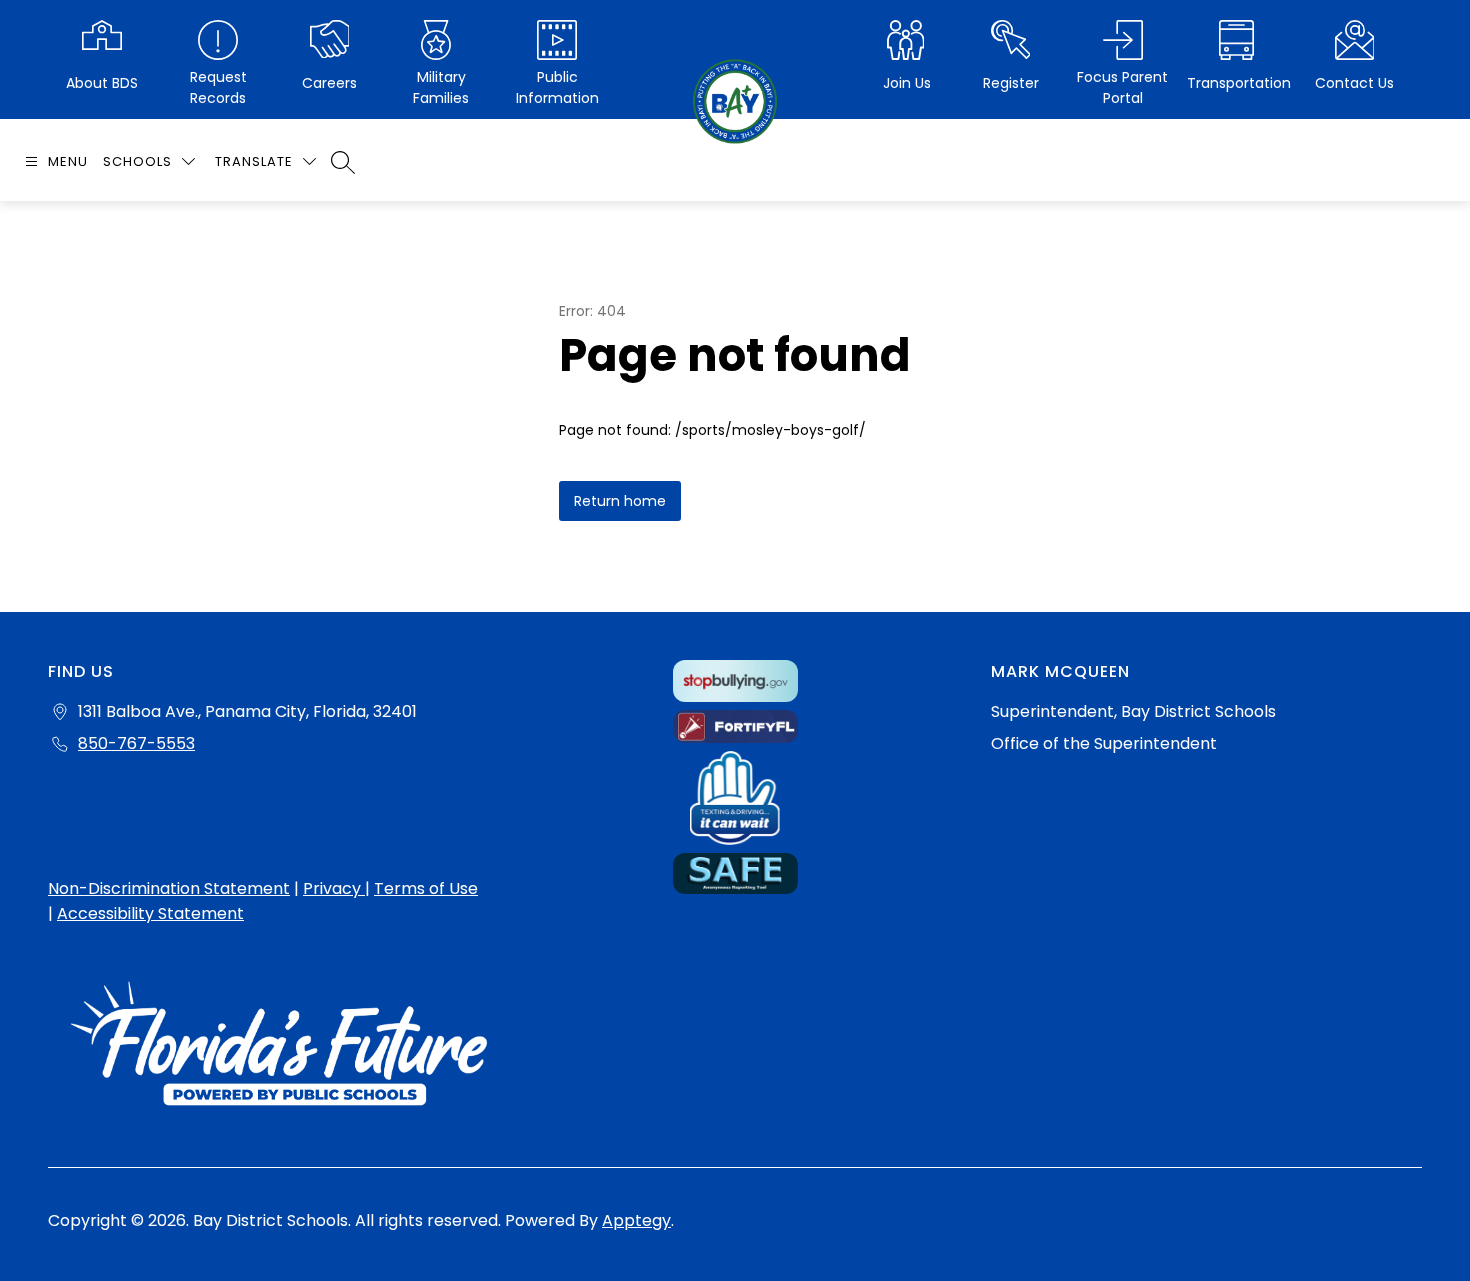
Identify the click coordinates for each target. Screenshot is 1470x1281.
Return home (620, 501)
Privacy (334, 888)
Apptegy (636, 1220)
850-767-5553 (136, 743)
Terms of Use (426, 888)
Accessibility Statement (150, 913)
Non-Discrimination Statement (169, 888)
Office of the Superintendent (1104, 743)
